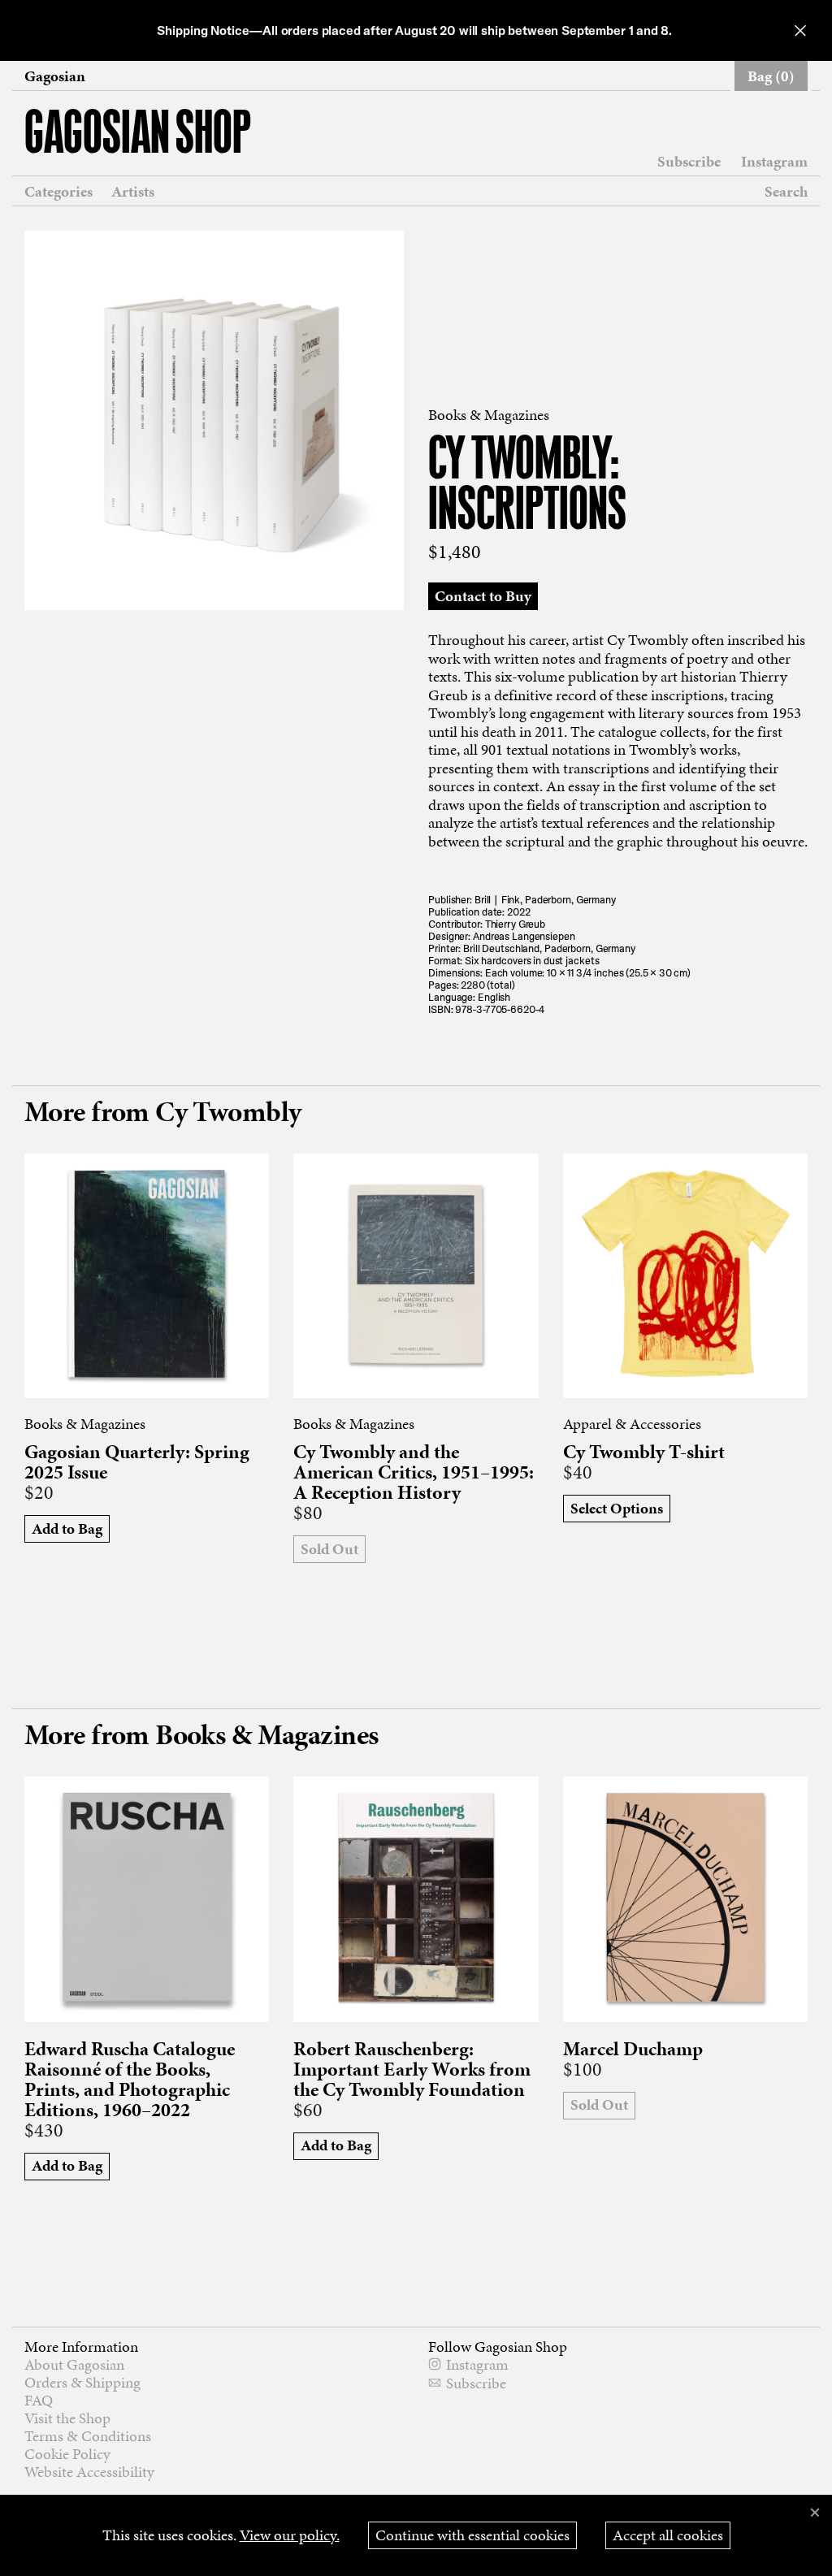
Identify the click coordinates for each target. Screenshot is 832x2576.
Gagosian (55, 76)
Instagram (774, 162)
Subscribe (689, 162)
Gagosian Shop (138, 135)
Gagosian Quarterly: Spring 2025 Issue (137, 1462)
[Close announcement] (800, 30)
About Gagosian (74, 2364)
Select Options (617, 1508)
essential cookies (472, 2535)
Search (786, 191)
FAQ (39, 2400)
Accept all (668, 2535)
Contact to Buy (483, 596)
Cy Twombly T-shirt (644, 1452)
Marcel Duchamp (633, 2049)
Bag (771, 76)
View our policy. (290, 2535)
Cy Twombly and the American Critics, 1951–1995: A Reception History (414, 1472)
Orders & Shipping (82, 2382)
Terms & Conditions (88, 2436)
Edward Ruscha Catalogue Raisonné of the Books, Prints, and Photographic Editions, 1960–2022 (130, 2080)
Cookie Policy (67, 2454)
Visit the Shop (67, 2418)
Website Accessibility (89, 2472)
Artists (133, 192)
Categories (58, 192)
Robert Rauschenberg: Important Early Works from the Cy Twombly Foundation (412, 2069)
